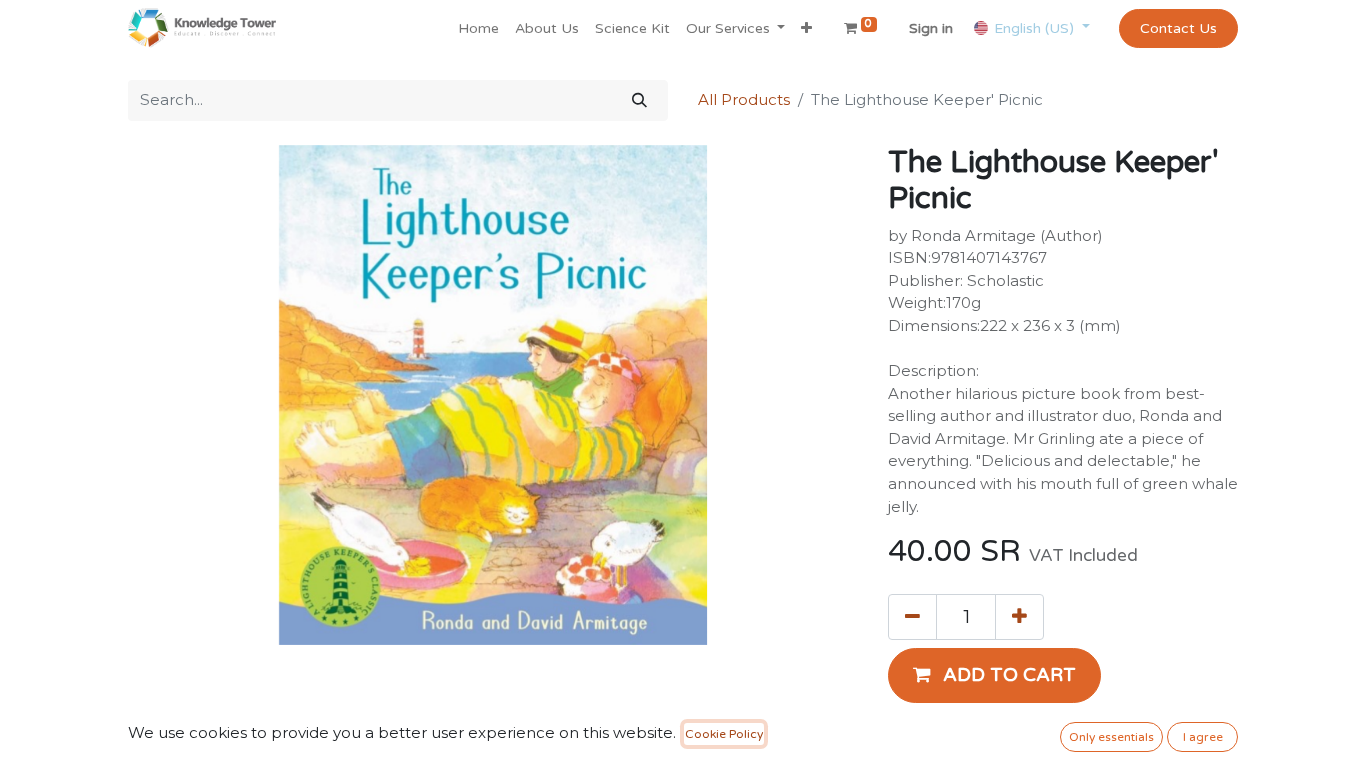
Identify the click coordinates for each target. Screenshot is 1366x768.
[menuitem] (478, 28)
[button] (806, 28)
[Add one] (1019, 617)
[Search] (639, 100)
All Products (744, 99)
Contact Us (1178, 28)
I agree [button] (1203, 737)
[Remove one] (912, 617)
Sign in (931, 28)
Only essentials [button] (1111, 737)
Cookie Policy (724, 734)
